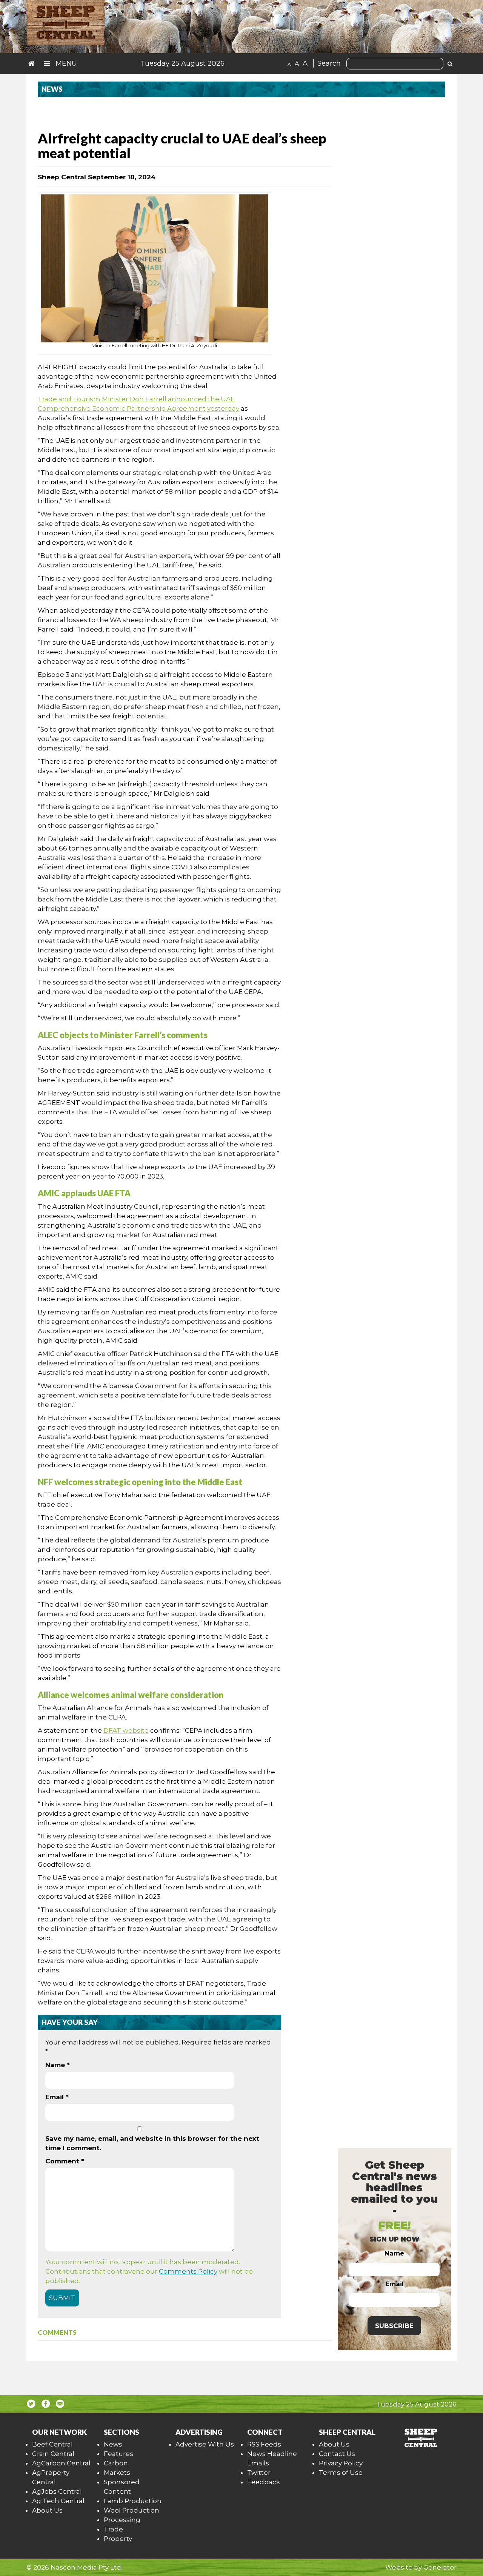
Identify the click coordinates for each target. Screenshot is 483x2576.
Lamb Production (133, 2501)
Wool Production (132, 2510)
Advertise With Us (205, 2444)
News (113, 2444)
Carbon (116, 2463)
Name (58, 2065)
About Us (47, 2510)
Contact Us (337, 2454)
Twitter (259, 2473)
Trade (113, 2529)
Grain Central (53, 2454)
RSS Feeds (264, 2444)
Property (118, 2539)
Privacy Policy (341, 2463)
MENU (65, 63)
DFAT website (126, 1730)
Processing (122, 2520)
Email (57, 2097)
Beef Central (52, 2444)
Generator (440, 2567)
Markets (117, 2473)
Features (118, 2454)
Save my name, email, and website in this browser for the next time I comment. (152, 2143)
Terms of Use (341, 2473)
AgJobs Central (57, 2491)
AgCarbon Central (61, 2463)
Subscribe (394, 2326)
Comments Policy (188, 2271)
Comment (65, 2161)
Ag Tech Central (58, 2501)
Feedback (264, 2482)
